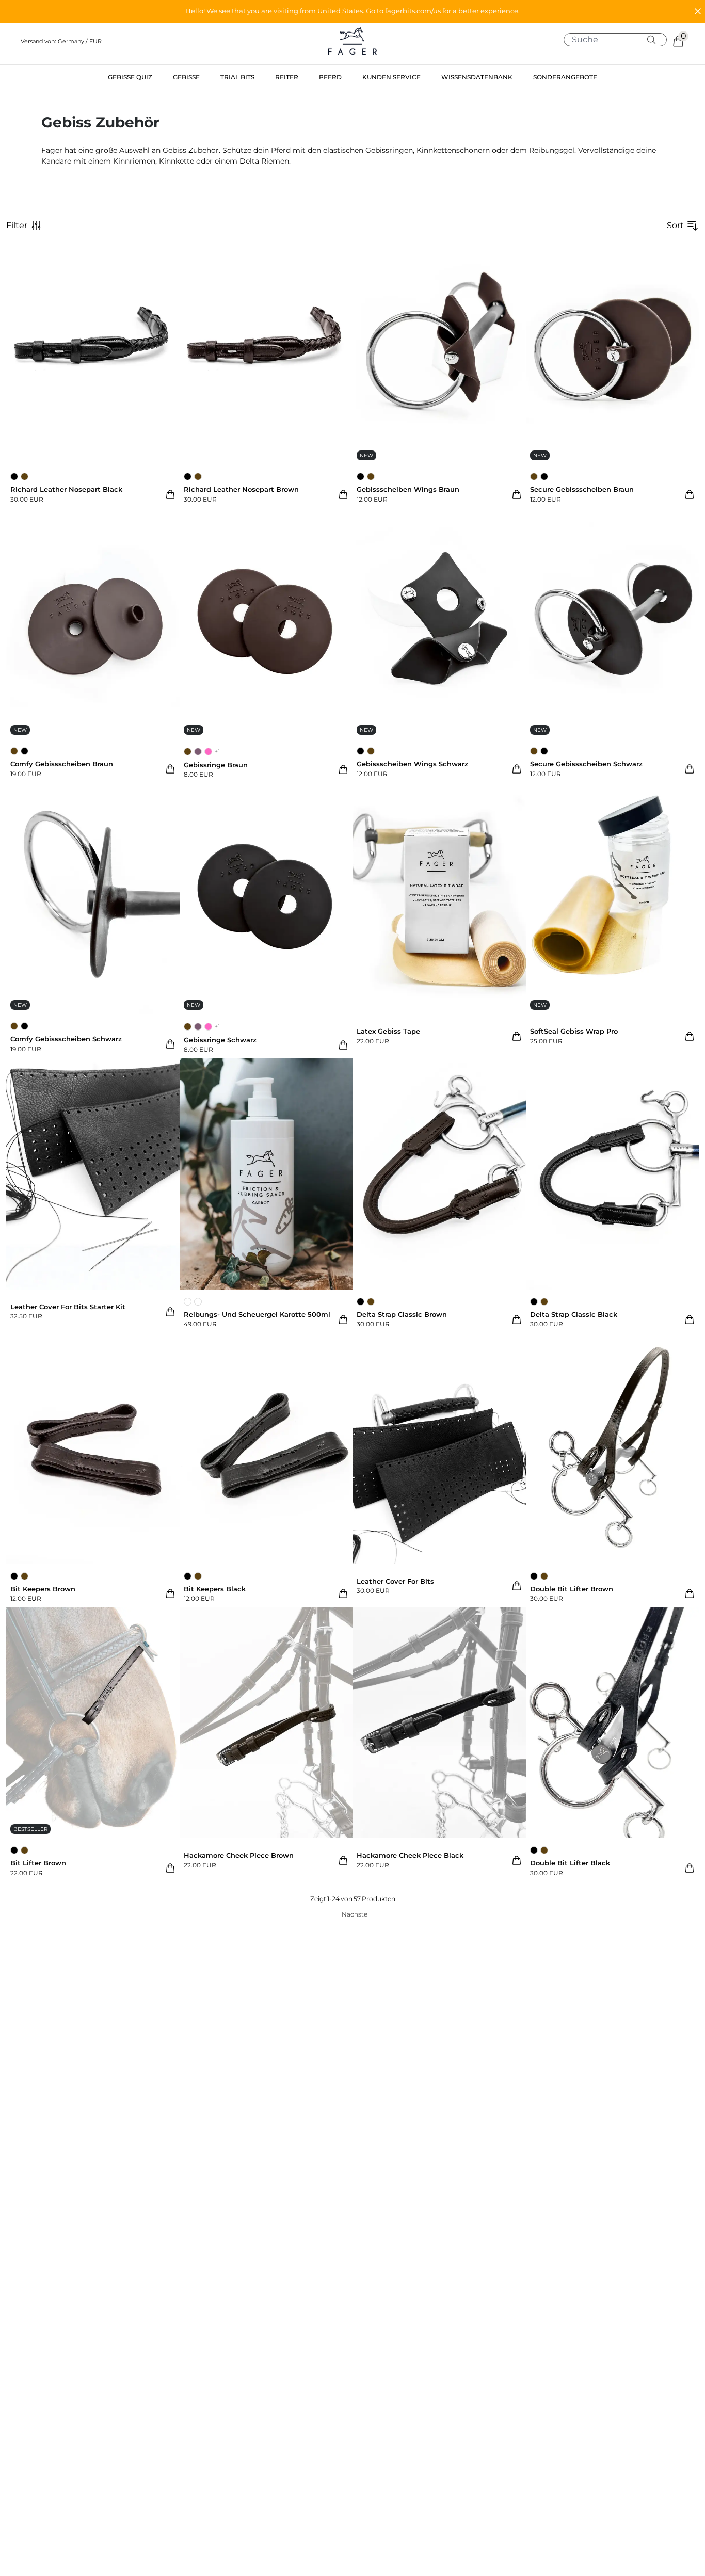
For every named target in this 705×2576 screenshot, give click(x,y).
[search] (619, 40)
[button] (352, 11)
